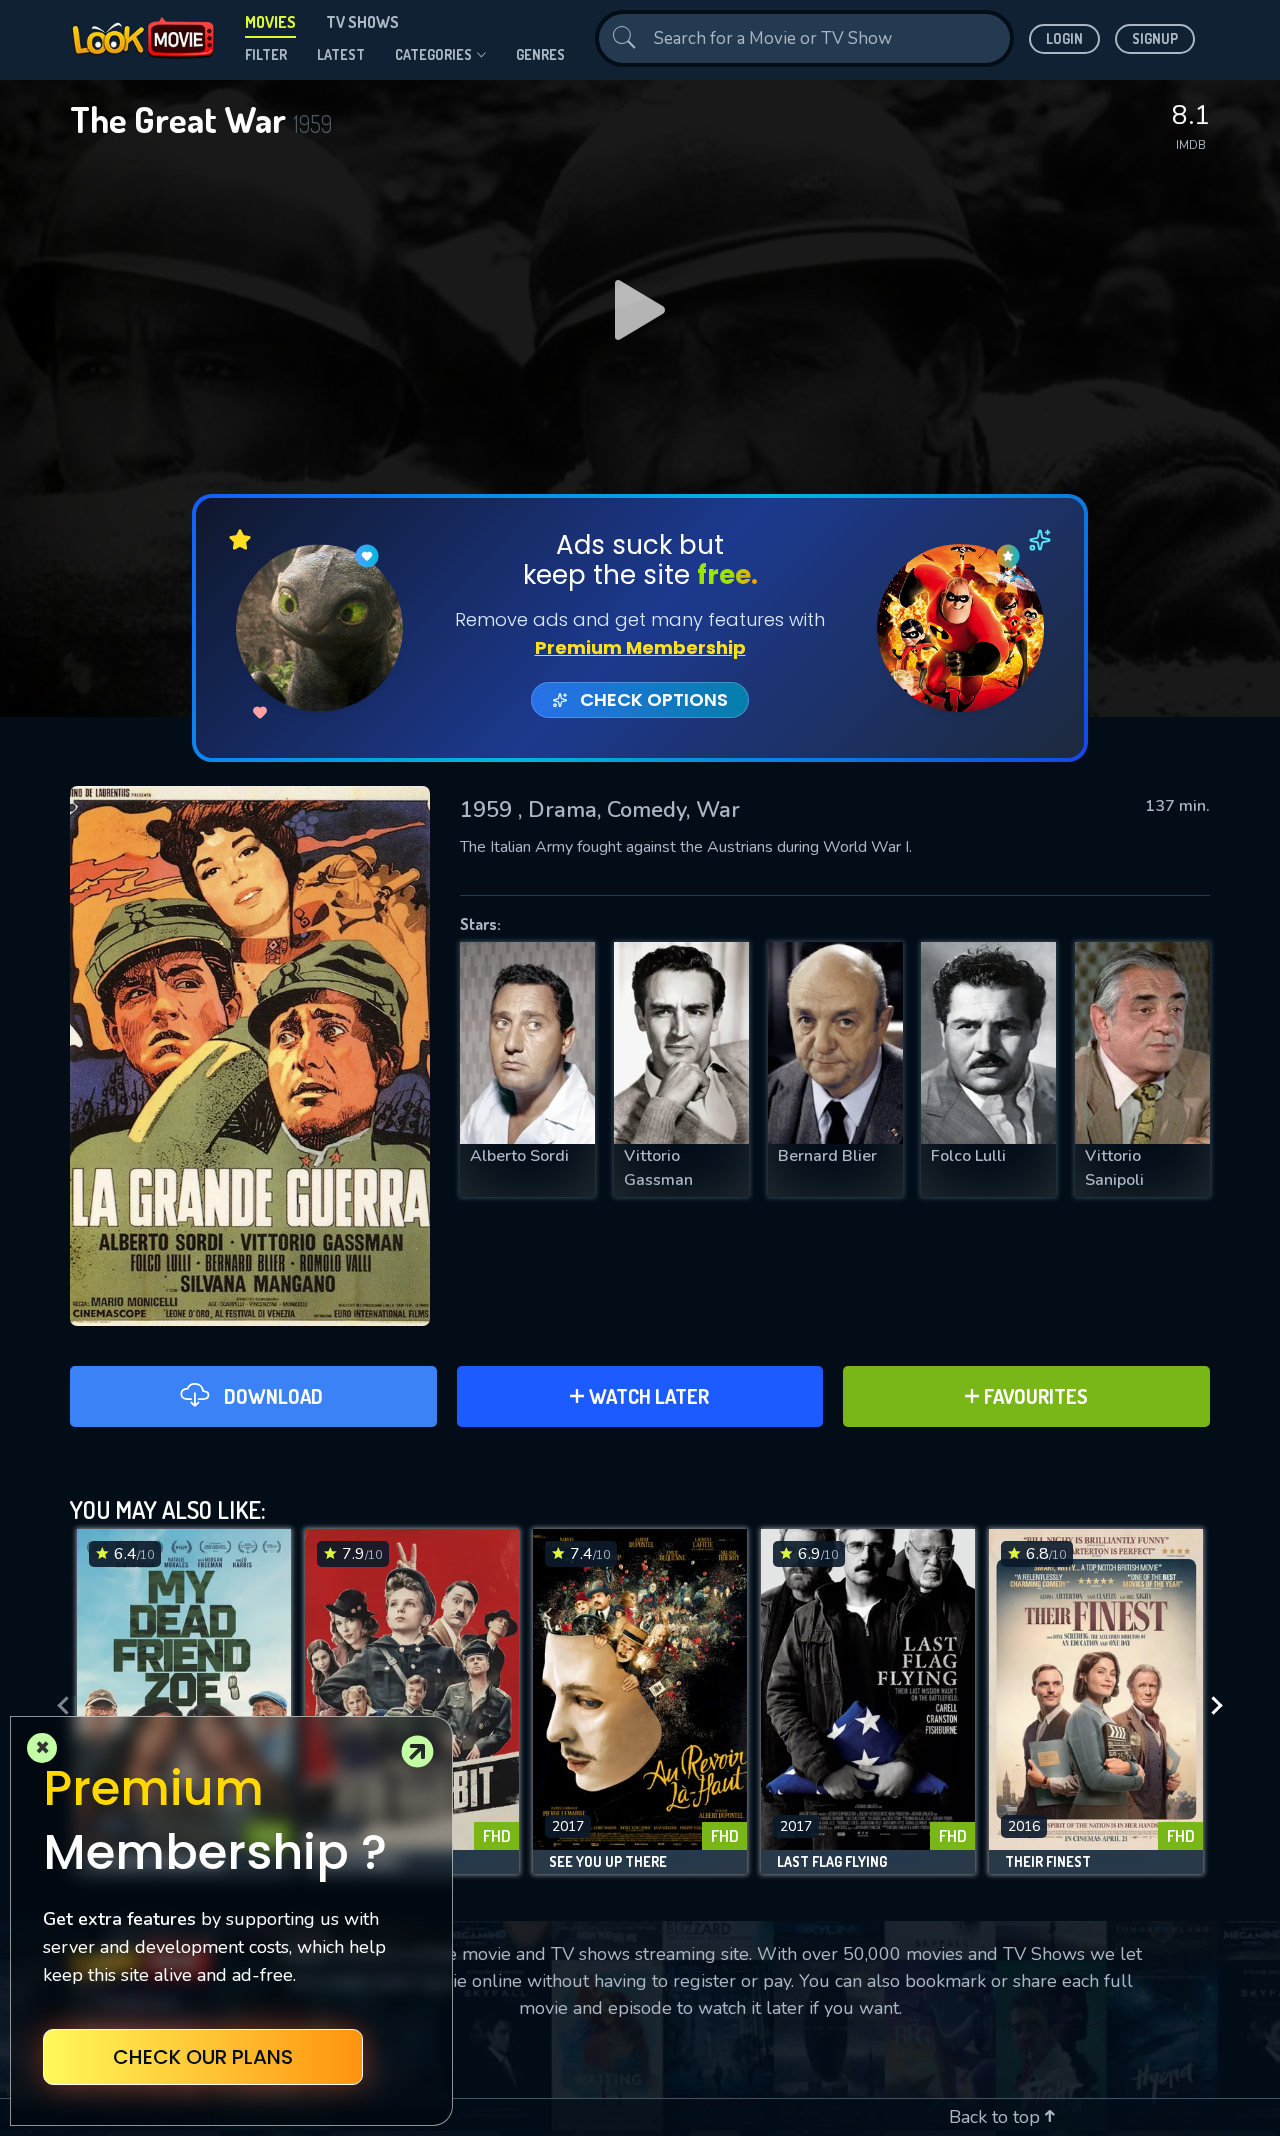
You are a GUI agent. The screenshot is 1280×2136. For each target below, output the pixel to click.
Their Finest (1048, 1862)
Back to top (997, 2117)
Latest (341, 54)
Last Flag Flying (832, 1862)
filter (266, 54)
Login (1064, 38)
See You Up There (608, 1862)
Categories (433, 54)
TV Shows (362, 22)
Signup (1155, 38)
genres (540, 54)
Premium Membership (640, 647)
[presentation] (57, 1706)
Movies (270, 22)
